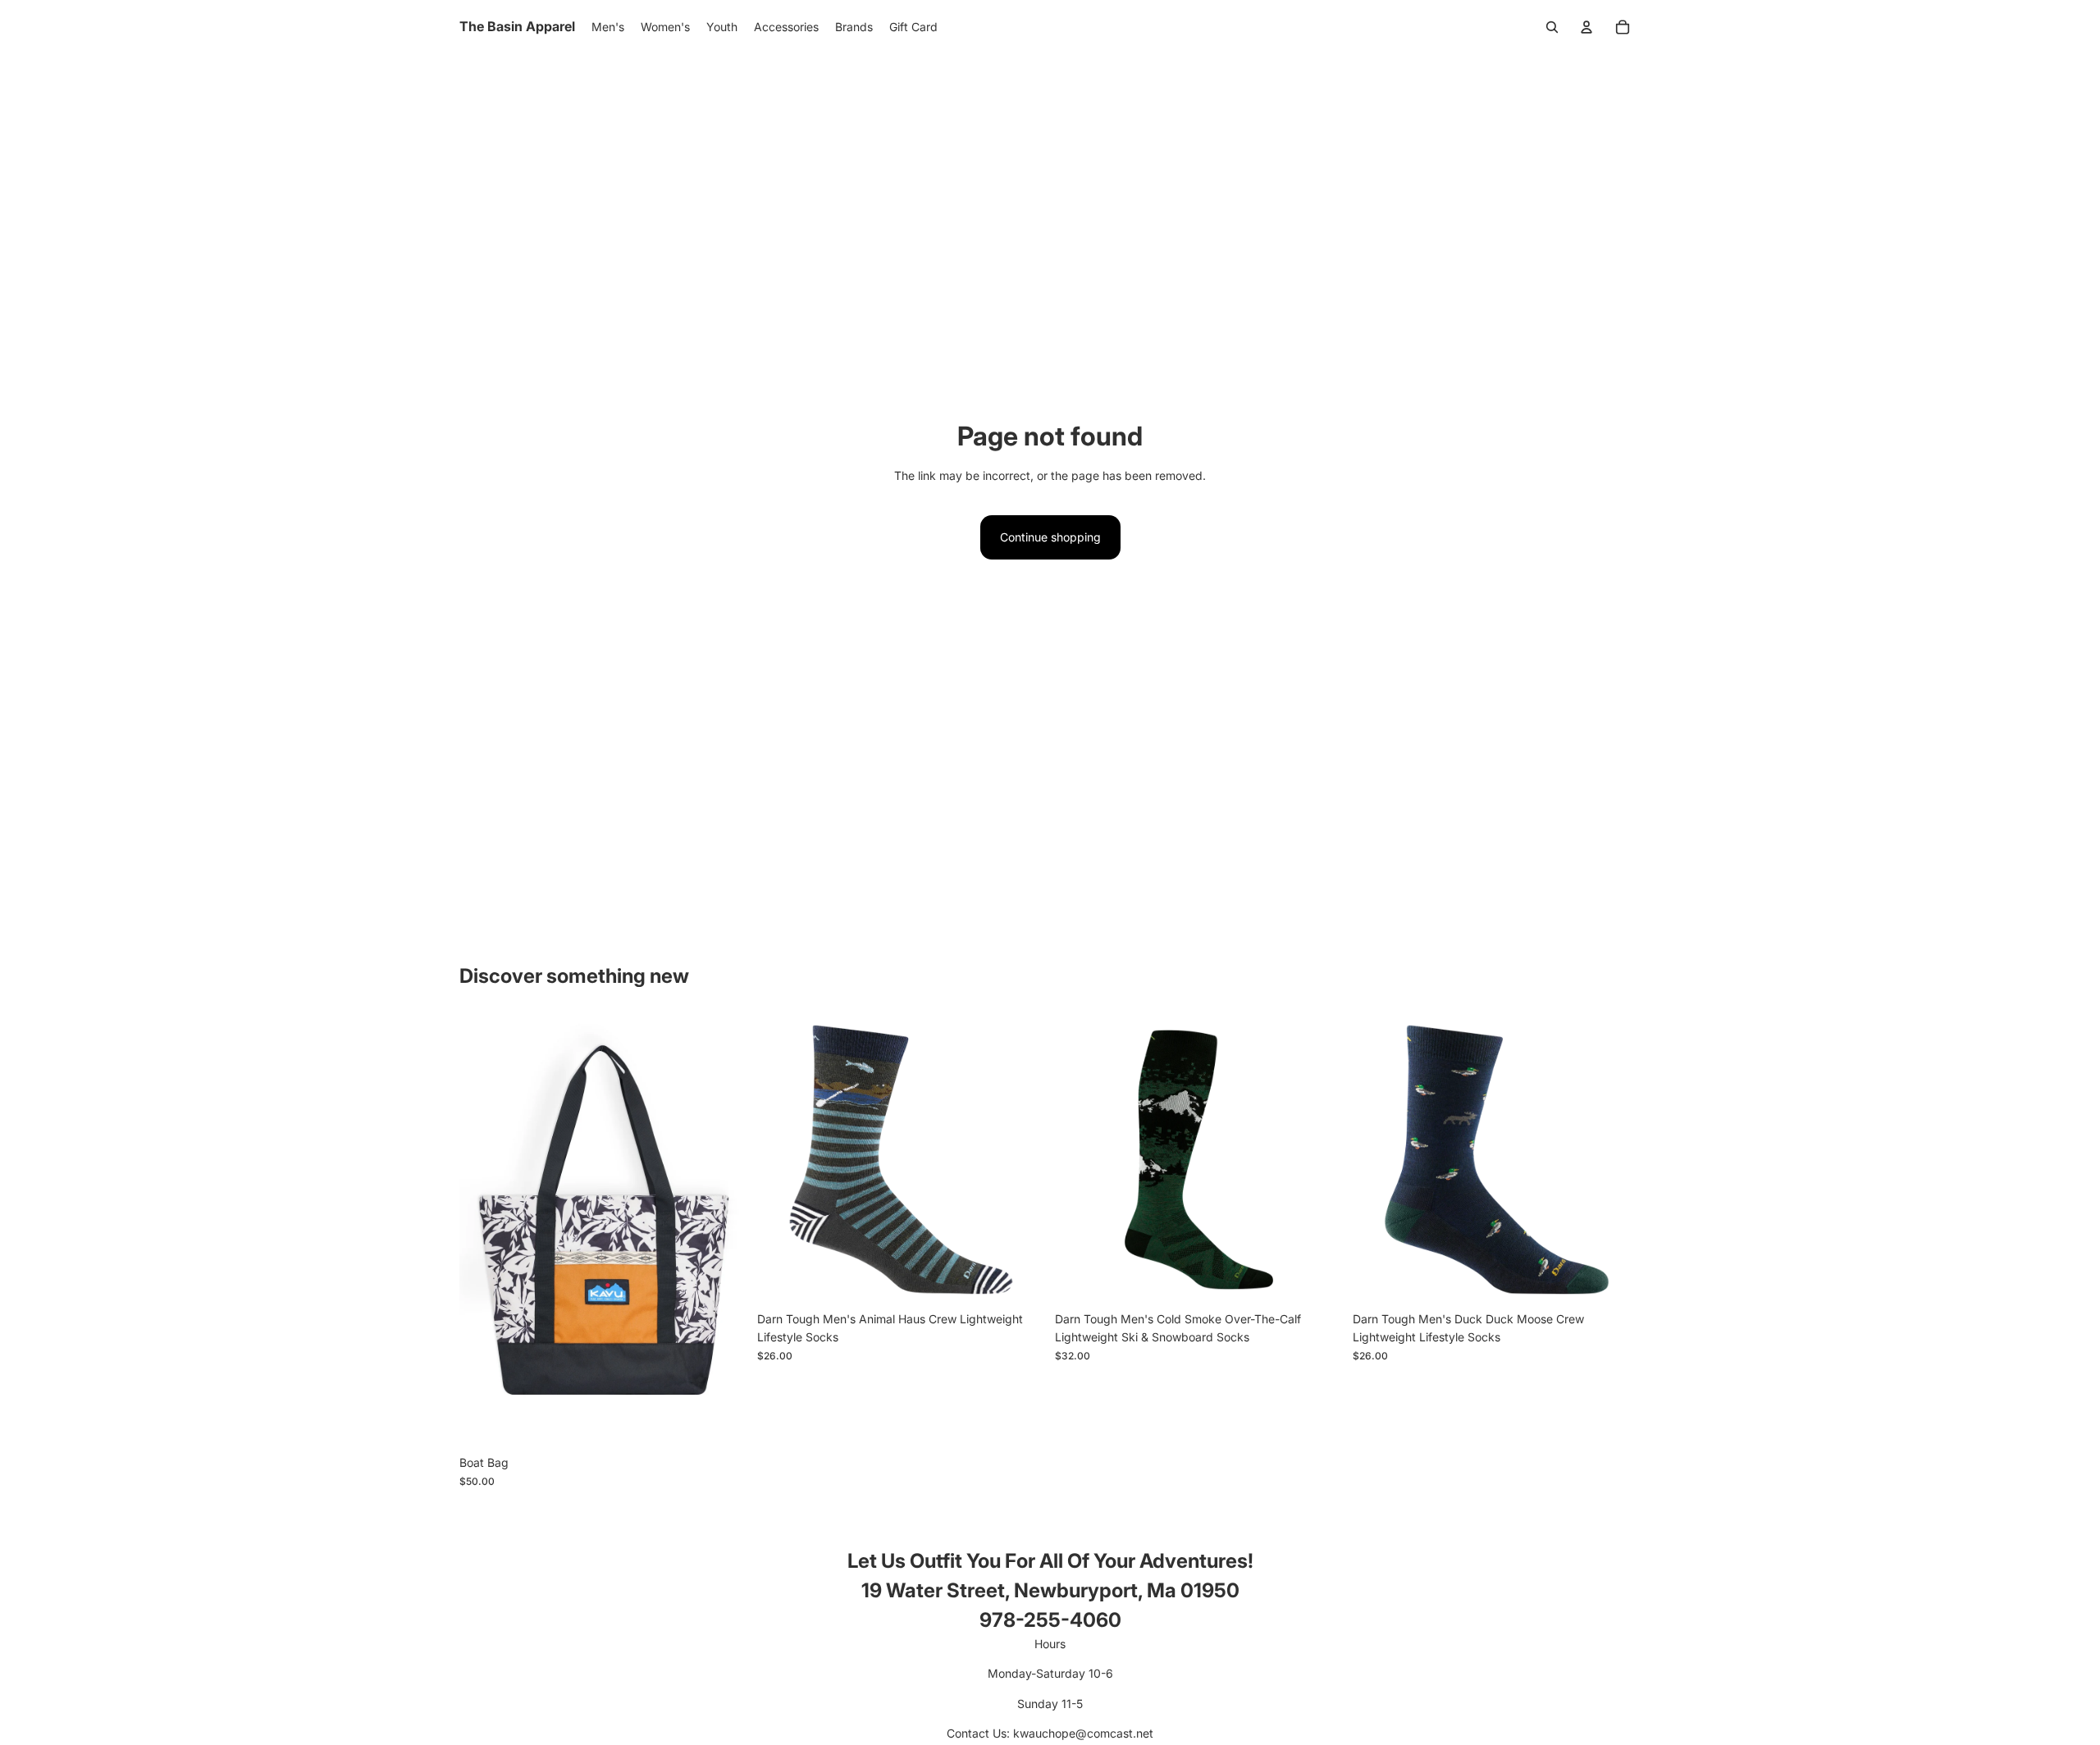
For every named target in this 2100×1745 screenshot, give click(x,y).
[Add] (1020, 1278)
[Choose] (722, 1423)
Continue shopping (1050, 537)
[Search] (1552, 27)
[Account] (1586, 27)
